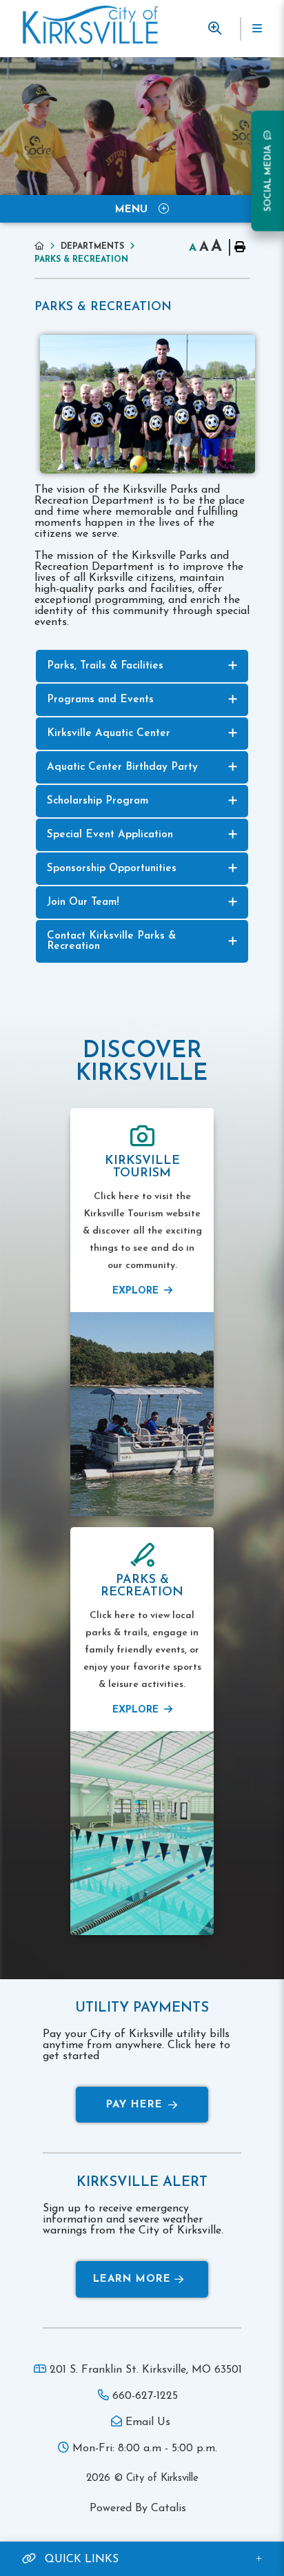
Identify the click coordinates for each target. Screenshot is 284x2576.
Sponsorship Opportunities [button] (112, 869)
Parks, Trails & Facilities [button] (105, 666)
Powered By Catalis (138, 2508)
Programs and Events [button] (100, 700)
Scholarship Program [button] (98, 801)
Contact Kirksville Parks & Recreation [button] (111, 941)
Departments (92, 247)
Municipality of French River (90, 25)
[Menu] (256, 29)
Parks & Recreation (81, 260)
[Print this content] (239, 247)
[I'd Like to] (215, 29)
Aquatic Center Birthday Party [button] (122, 767)
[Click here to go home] (48, 246)
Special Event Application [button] (110, 835)
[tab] (142, 666)
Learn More (132, 2279)
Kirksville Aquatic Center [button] (109, 734)
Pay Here (134, 2105)
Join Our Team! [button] (83, 902)
